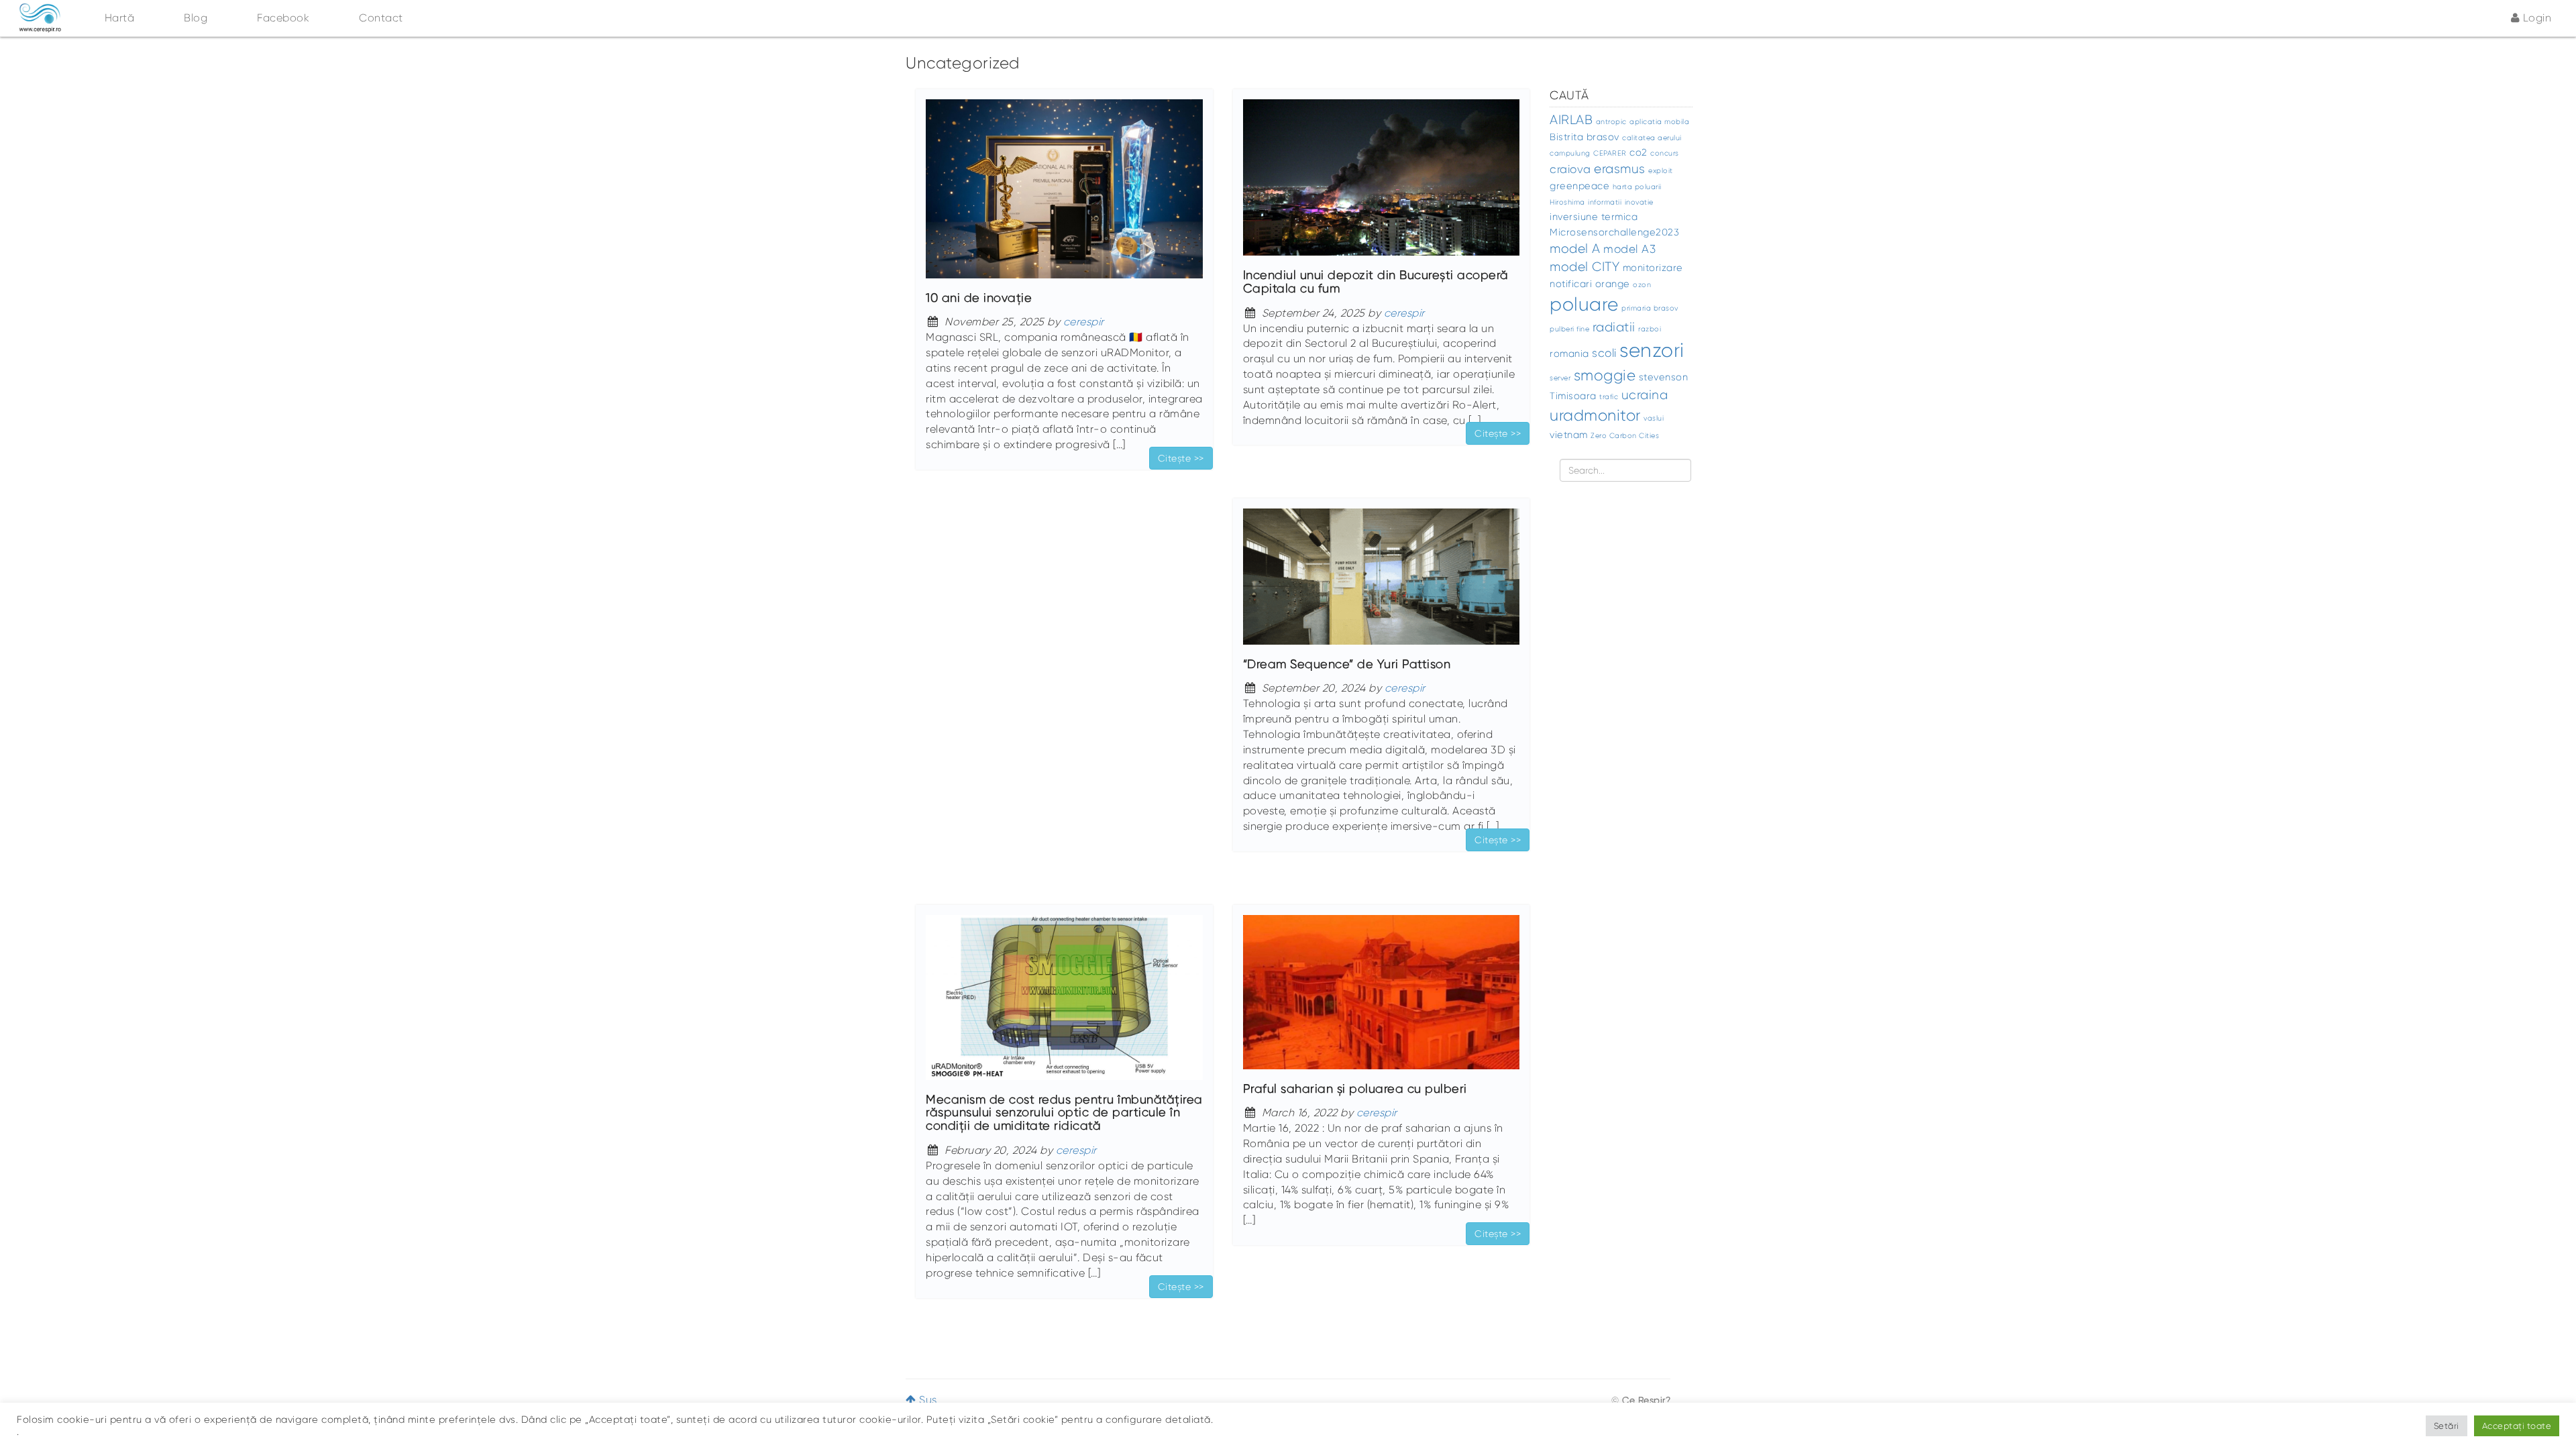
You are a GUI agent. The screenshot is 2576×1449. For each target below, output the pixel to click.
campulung (1570, 153)
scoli (1604, 353)
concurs (1665, 153)
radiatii (1614, 327)
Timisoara (1573, 396)
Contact (381, 18)
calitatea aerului (1652, 138)
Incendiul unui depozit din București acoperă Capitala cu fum (1376, 282)
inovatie (1639, 202)
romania (1569, 354)
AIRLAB (1571, 120)
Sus (927, 1400)
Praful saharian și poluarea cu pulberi (1355, 1089)
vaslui (1654, 418)
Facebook (283, 18)
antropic (1611, 122)
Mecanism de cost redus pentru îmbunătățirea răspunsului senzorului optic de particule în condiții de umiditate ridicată (1064, 1113)
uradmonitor (1595, 416)
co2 (1639, 152)
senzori (1652, 350)
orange (1613, 284)
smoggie (1605, 375)
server (1560, 378)
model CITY (1585, 267)
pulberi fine (1569, 329)
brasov (1603, 137)
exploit (1661, 171)
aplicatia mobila (1659, 122)
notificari (1571, 284)
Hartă (120, 18)
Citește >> (1181, 458)
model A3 (1629, 249)
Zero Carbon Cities (1625, 436)
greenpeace (1579, 186)
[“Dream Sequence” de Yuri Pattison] (1382, 583)
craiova (1570, 169)
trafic (1609, 397)
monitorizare (1653, 268)
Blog (196, 18)
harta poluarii (1637, 187)
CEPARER (1610, 153)
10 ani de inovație (979, 298)
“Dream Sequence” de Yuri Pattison (1347, 664)
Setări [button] (2447, 1426)
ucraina (1645, 395)
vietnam (1569, 435)
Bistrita (1566, 137)
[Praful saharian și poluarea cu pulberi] (1382, 998)
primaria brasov (1650, 308)
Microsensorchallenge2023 (1614, 232)
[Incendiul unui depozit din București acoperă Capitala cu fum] (1382, 183)
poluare (1584, 305)
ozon (1642, 285)
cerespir (1084, 322)
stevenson (1664, 377)
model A (1575, 249)
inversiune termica (1594, 217)
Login (2535, 18)
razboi (1650, 329)
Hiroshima (1567, 202)
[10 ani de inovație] (1064, 195)
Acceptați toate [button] (2517, 1426)
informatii (1605, 202)
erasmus (1620, 169)
